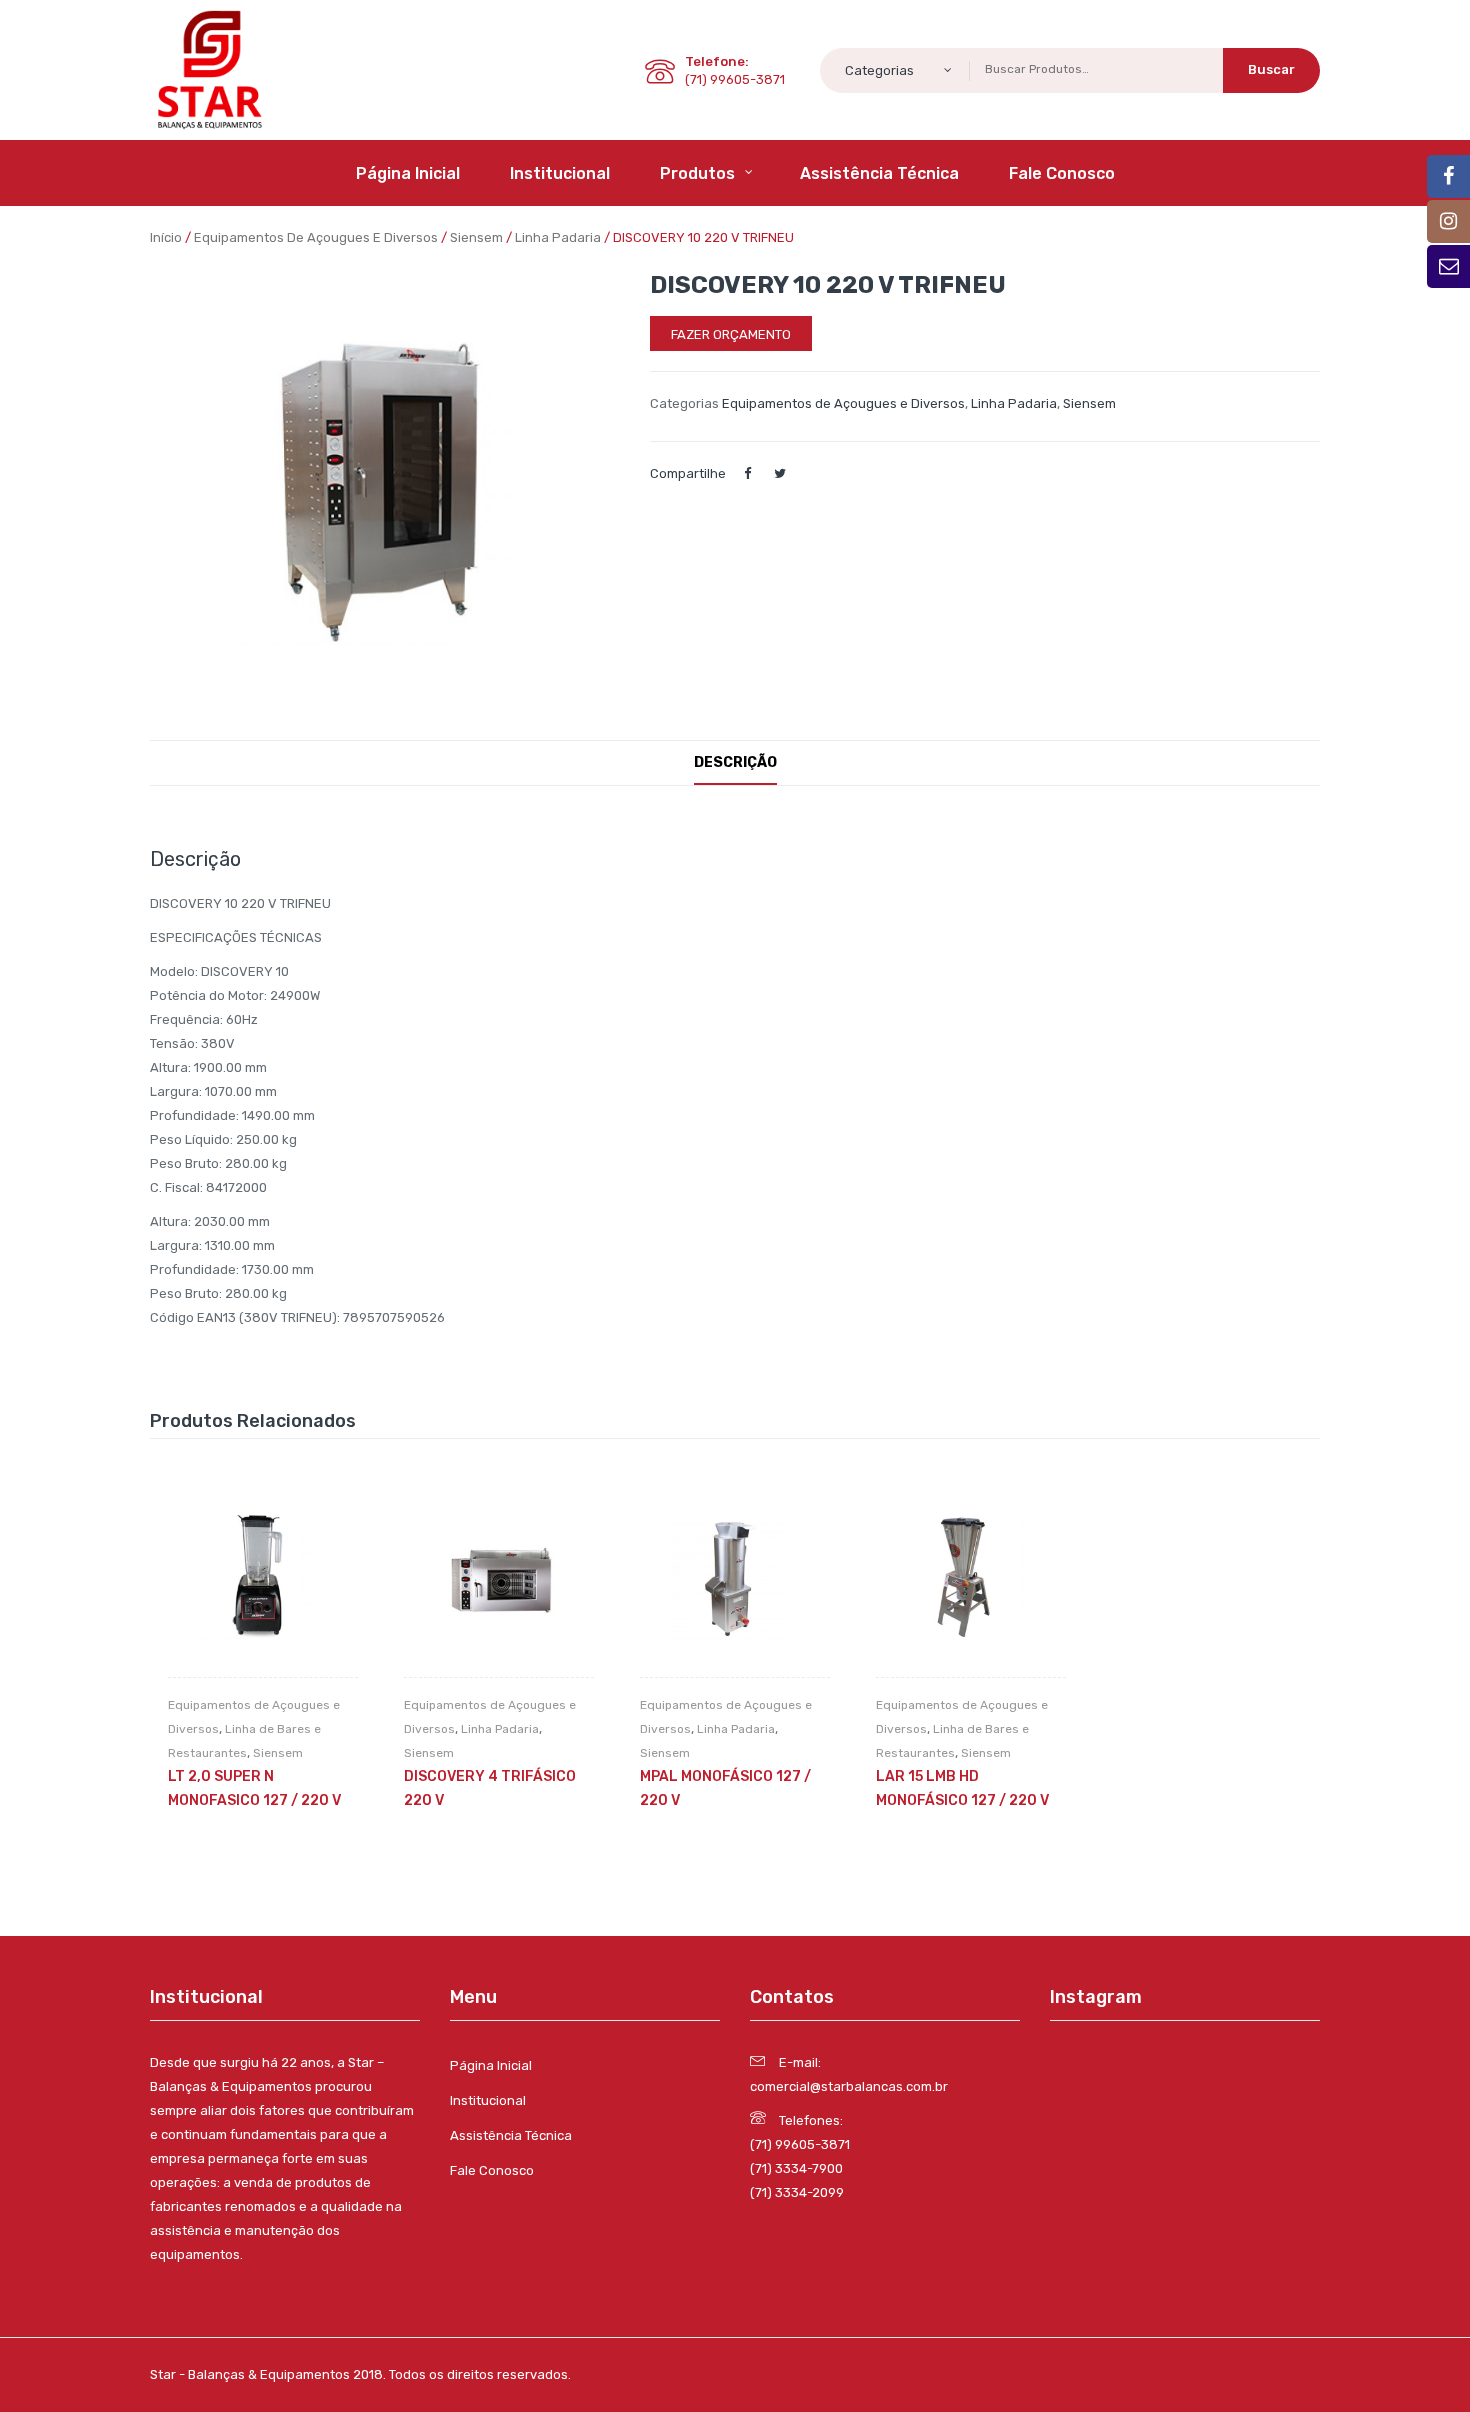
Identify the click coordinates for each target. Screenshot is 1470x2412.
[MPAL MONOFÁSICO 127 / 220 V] (735, 1582)
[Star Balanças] (210, 68)
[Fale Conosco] (1448, 266)
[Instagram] (1448, 221)
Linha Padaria (558, 237)
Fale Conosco (492, 2170)
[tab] (735, 763)
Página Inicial (491, 2065)
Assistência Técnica (511, 2135)
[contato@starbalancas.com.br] (1448, 176)
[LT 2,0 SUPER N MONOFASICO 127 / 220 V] (263, 1582)
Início (166, 237)
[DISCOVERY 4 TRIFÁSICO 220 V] (499, 1582)
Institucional (488, 2100)
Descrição (735, 762)
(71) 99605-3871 (800, 2144)
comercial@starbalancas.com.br (849, 2086)
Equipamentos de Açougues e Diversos (316, 237)
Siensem (476, 237)
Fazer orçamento (731, 334)
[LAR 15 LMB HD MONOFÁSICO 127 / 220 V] (971, 1582)
